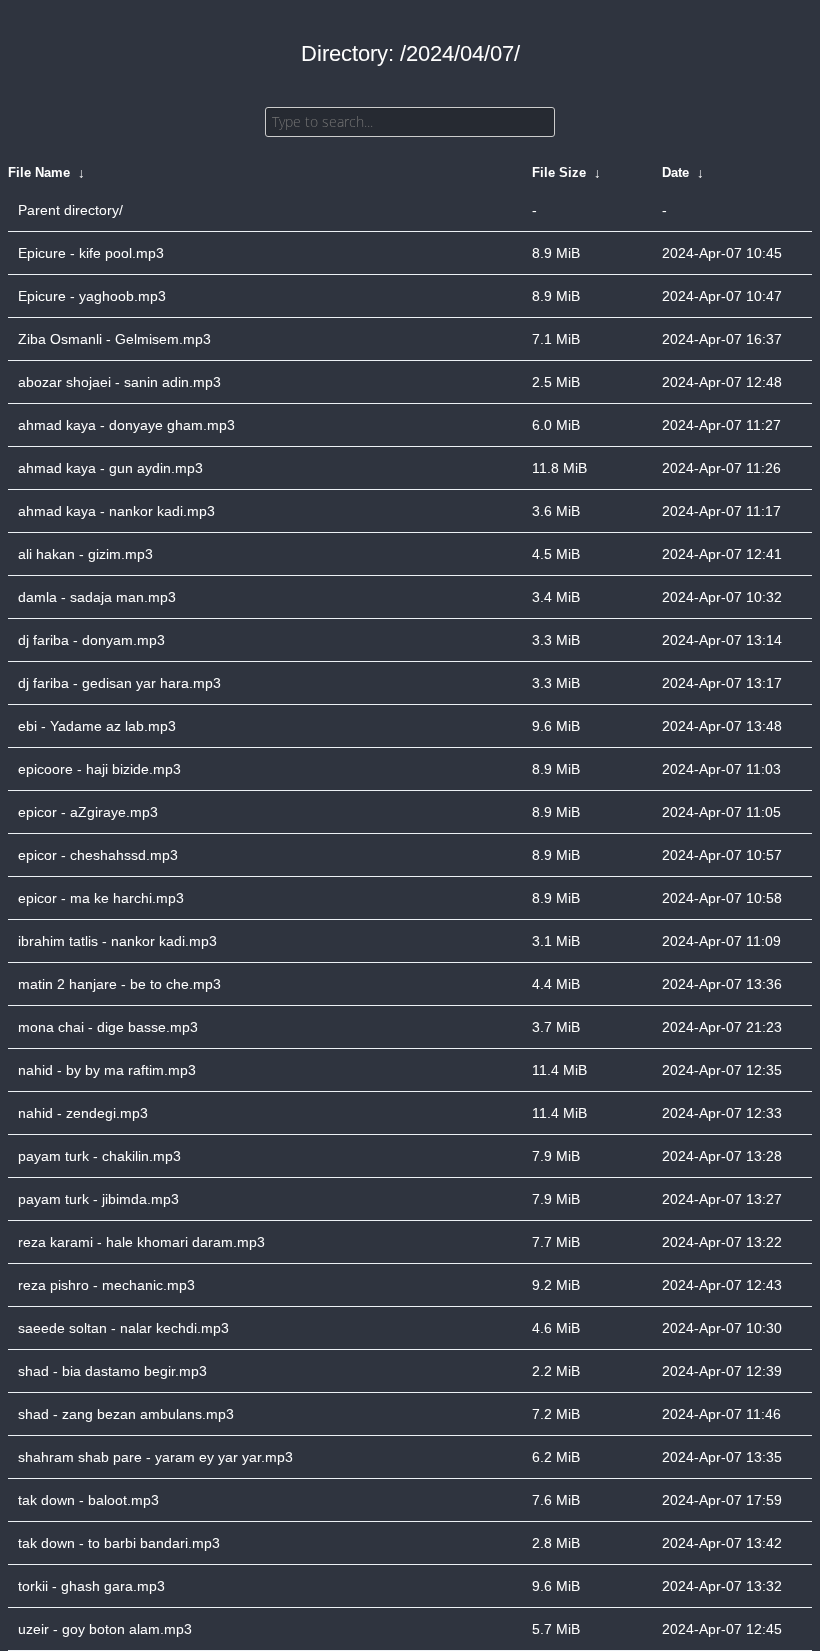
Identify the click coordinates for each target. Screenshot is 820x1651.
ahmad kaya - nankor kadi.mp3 (116, 511)
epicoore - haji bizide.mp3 (99, 769)
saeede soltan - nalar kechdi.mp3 (123, 1328)
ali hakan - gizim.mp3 (85, 554)
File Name (39, 172)
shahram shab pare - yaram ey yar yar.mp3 (155, 1457)
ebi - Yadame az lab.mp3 (97, 726)
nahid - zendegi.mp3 (83, 1113)
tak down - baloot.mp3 (88, 1500)
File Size (559, 172)
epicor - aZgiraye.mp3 (88, 812)
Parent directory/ (70, 210)
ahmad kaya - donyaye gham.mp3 (126, 425)
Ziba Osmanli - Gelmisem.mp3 (114, 339)
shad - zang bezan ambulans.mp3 (126, 1414)
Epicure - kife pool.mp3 (91, 253)
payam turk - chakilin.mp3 (99, 1156)
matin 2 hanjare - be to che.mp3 (119, 984)
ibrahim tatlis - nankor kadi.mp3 (117, 941)
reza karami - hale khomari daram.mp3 (141, 1242)
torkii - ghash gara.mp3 (91, 1586)
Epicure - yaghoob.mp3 (92, 296)
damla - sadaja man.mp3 (97, 597)
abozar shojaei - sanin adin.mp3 (119, 382)
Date (675, 172)
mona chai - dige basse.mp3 (108, 1027)
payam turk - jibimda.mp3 (98, 1199)
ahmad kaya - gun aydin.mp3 (110, 468)
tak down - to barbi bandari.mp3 (119, 1543)
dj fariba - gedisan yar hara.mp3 (119, 683)
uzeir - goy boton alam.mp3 (105, 1629)
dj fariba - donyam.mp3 (91, 640)
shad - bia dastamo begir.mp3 (112, 1371)
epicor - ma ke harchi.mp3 (101, 898)
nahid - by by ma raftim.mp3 (107, 1070)
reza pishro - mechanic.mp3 (106, 1285)
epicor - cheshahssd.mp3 (98, 855)
